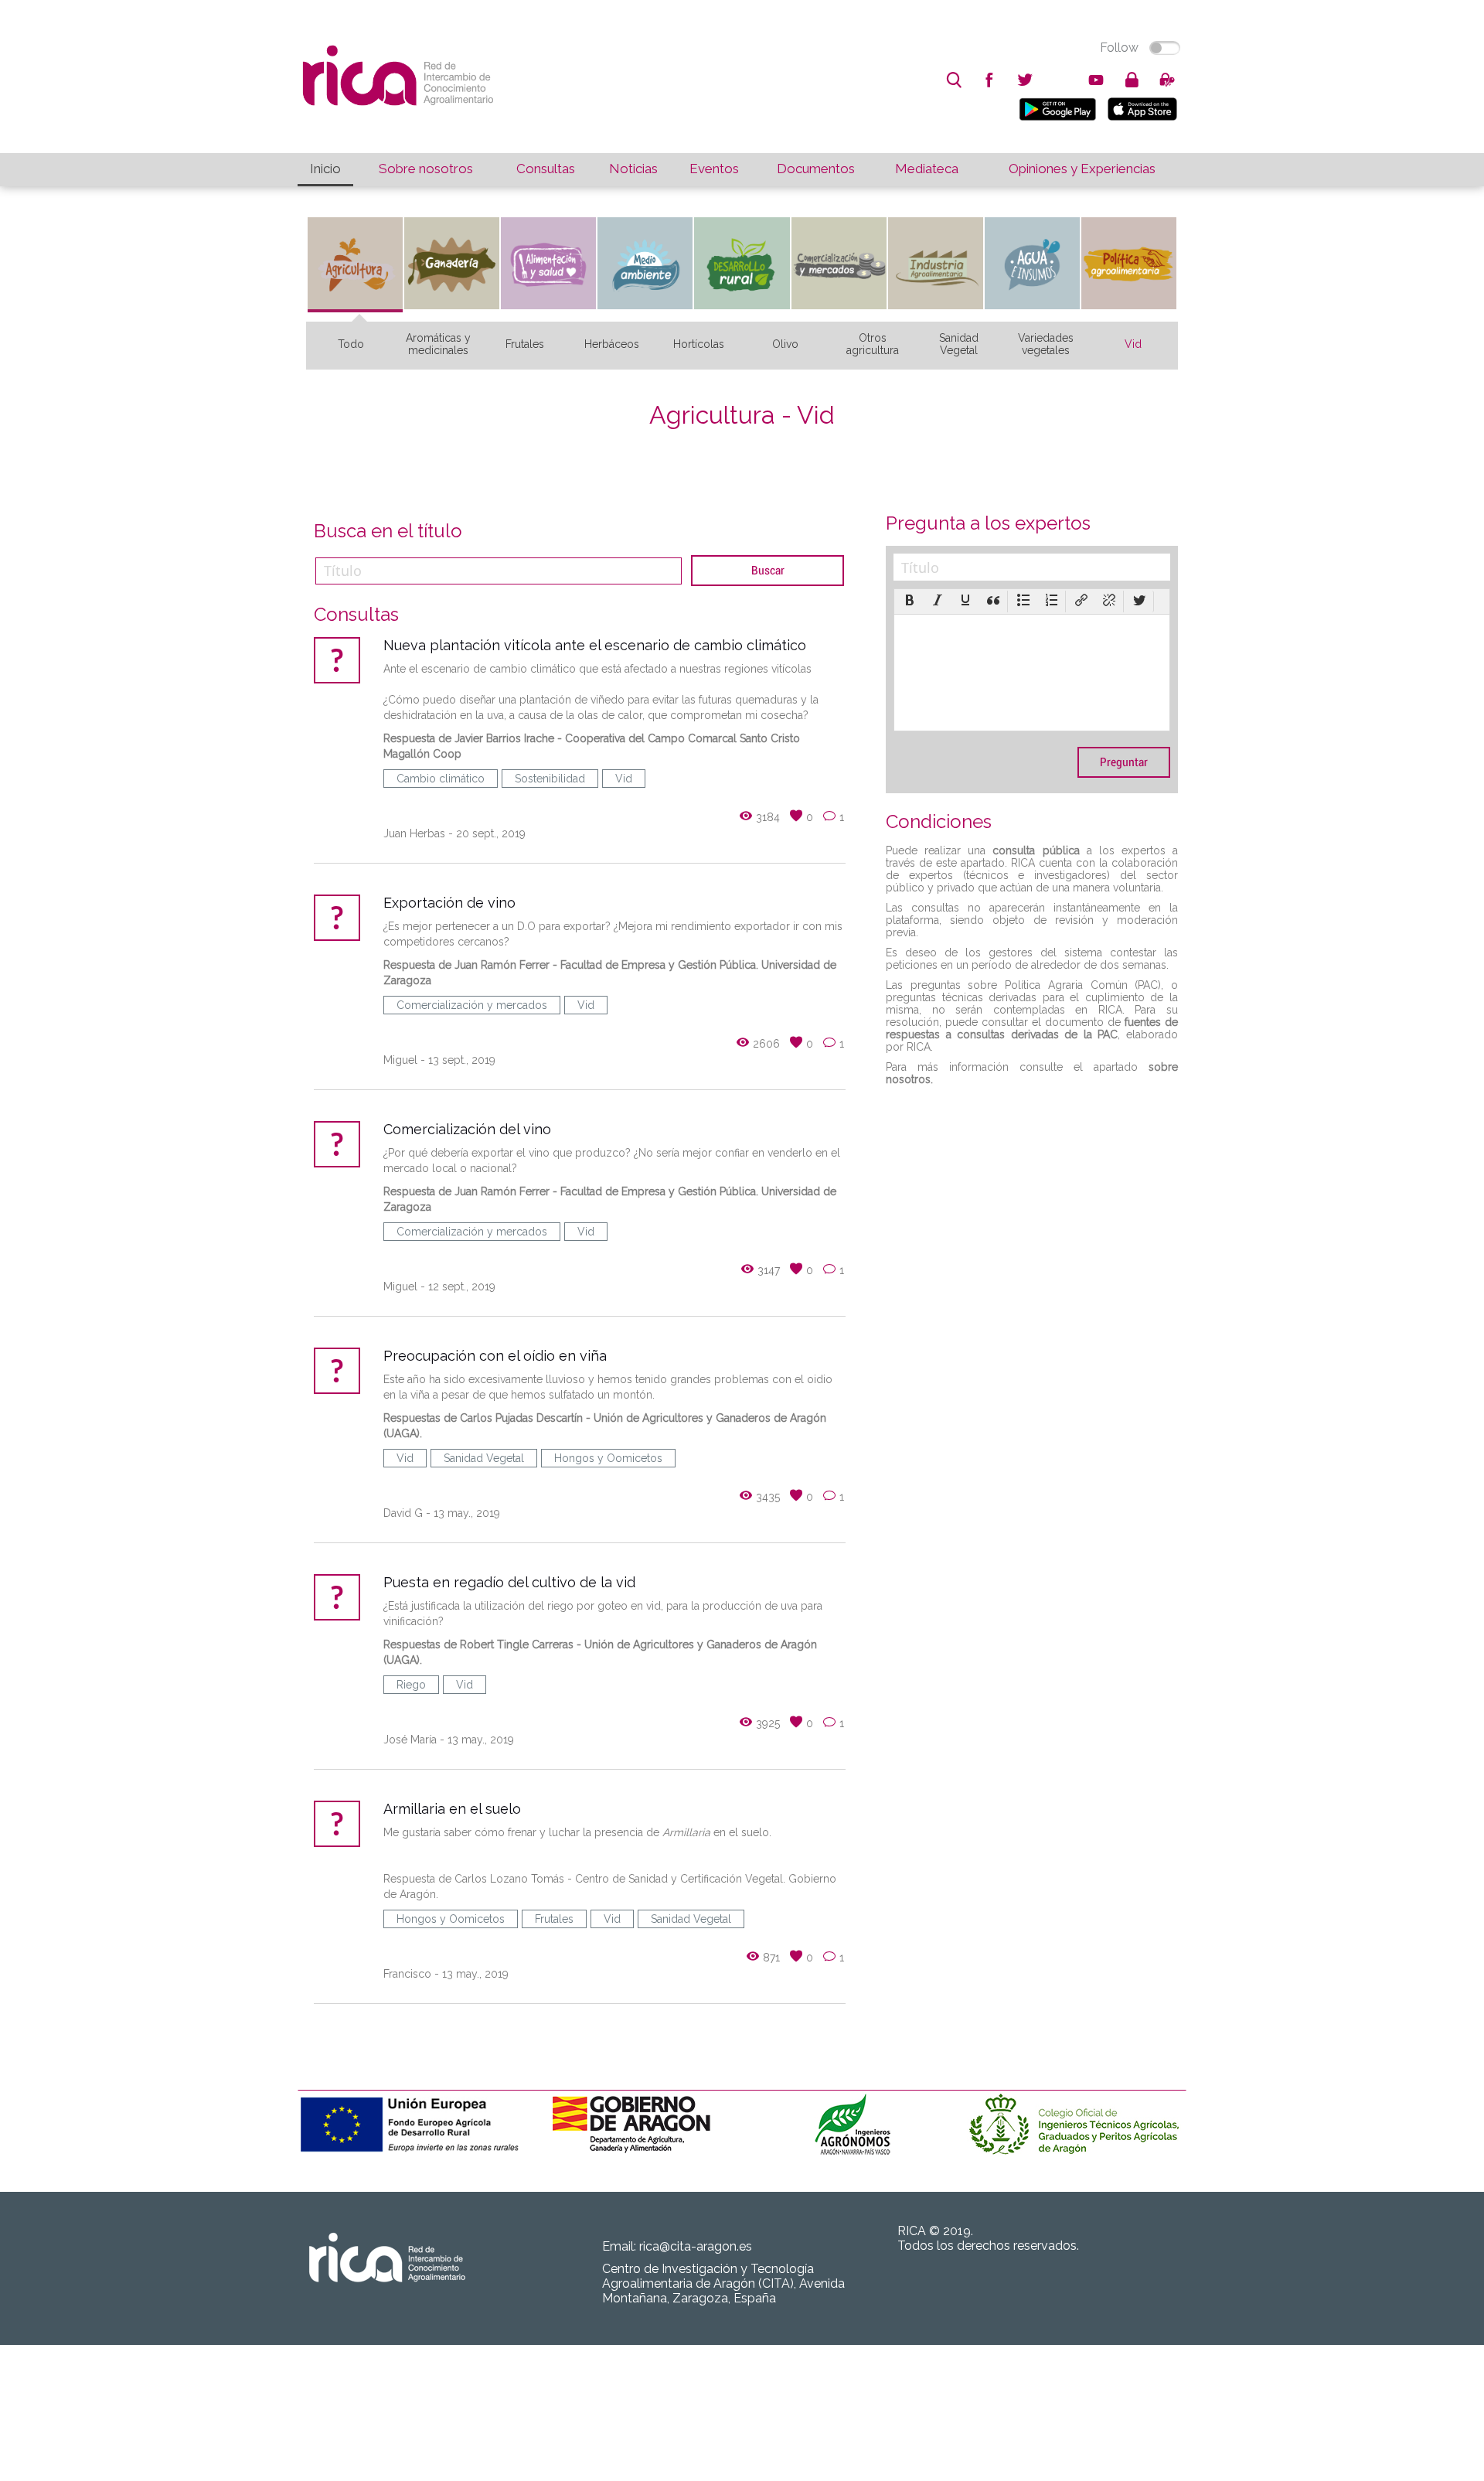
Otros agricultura (873, 344)
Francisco (407, 1974)
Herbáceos (612, 344)
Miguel (400, 1060)
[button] (910, 602)
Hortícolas (699, 344)
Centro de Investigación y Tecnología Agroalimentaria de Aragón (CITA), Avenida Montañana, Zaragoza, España (723, 2283)
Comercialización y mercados (472, 1005)
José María (410, 1740)
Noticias (633, 169)
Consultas (546, 169)
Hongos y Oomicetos (608, 1458)
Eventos (714, 169)
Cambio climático (441, 779)
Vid (1133, 344)
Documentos (816, 169)
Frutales (525, 344)
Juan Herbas (414, 833)
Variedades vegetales (1046, 344)
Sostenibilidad (550, 779)
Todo (351, 344)
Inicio (325, 169)
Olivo (785, 344)
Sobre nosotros (426, 169)
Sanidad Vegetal (959, 344)
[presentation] (910, 602)
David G (403, 1513)
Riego (411, 1685)
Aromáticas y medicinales (438, 344)
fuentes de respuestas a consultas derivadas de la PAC (1032, 1028)
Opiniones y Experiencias (1082, 169)
